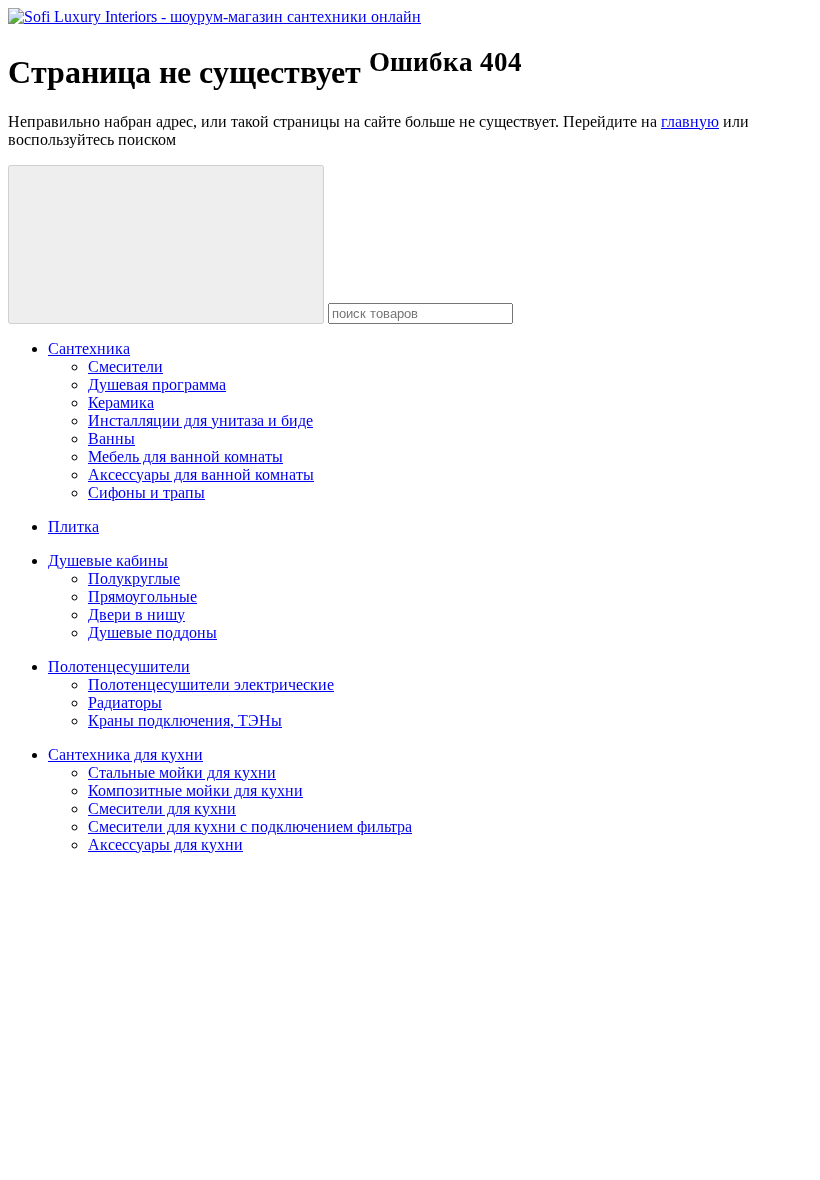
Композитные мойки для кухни (195, 790)
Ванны (111, 438)
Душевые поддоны (152, 632)
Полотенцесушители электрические (211, 684)
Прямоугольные (142, 596)
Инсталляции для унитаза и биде (200, 420)
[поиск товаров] (166, 244)
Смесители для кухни (162, 808)
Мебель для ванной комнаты (185, 456)
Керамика (121, 402)
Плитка (73, 526)
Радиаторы (125, 702)
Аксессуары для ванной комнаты (201, 474)
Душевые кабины (108, 560)
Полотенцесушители (119, 666)
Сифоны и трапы (146, 492)
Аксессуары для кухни (165, 844)
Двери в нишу (136, 614)
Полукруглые (134, 578)
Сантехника (89, 348)
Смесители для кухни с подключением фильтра (250, 826)
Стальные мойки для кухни (182, 772)
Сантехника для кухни (125, 754)
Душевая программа (157, 384)
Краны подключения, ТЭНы (185, 720)
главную (690, 121)
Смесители (125, 366)
